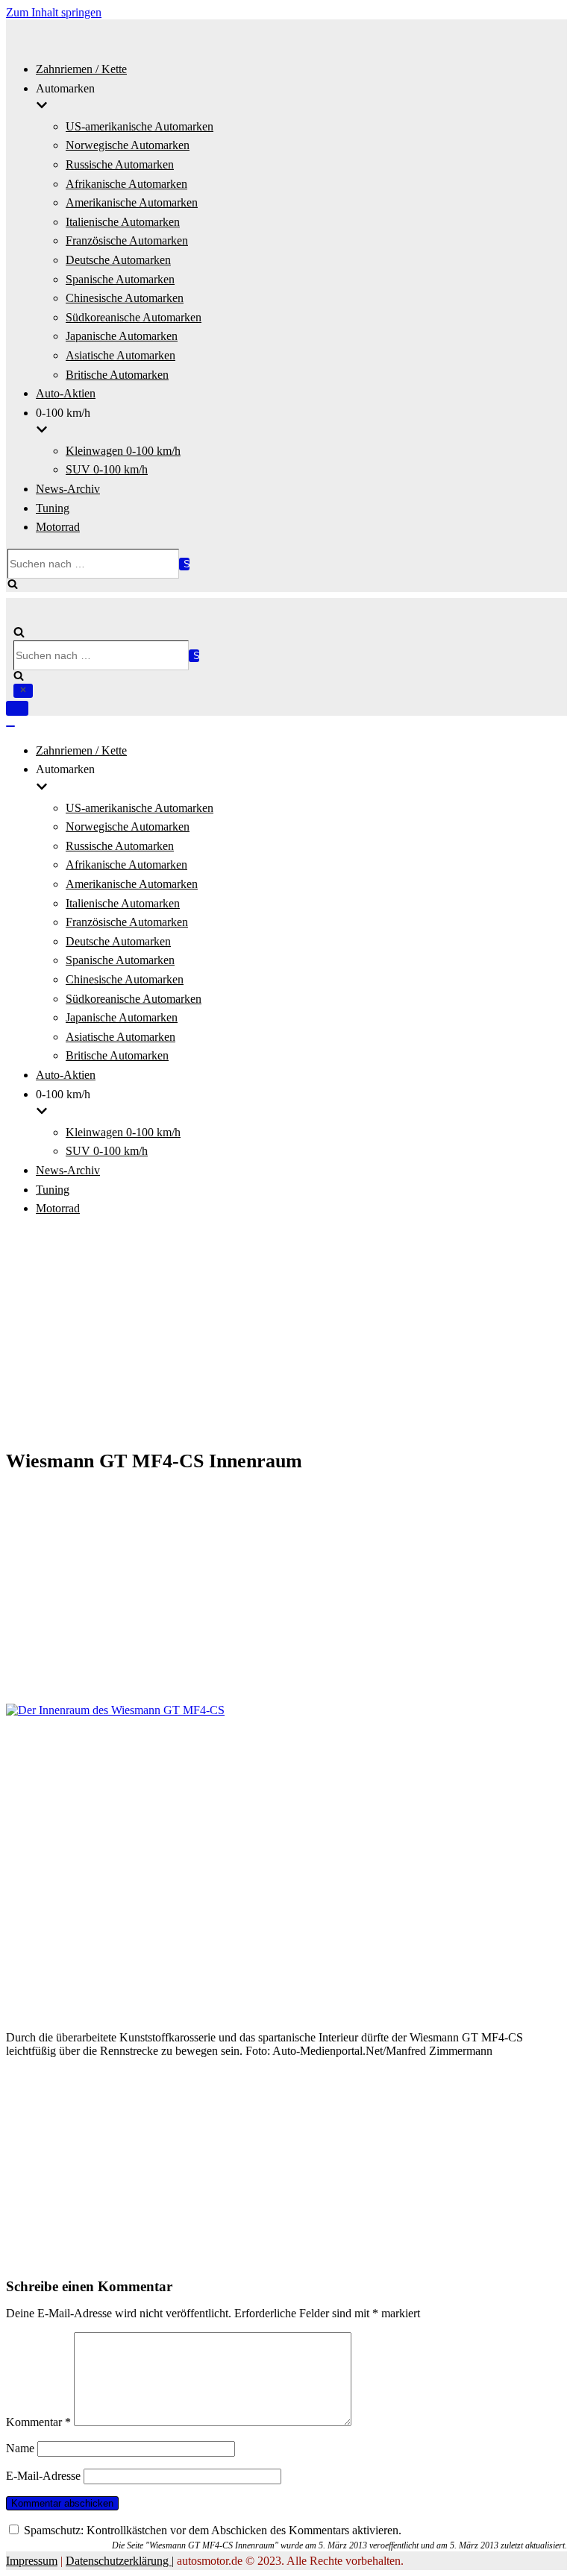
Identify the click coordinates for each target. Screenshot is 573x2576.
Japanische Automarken (122, 336)
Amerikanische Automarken (132, 202)
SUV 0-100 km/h (107, 469)
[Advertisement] (286, 1335)
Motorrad (58, 527)
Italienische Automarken (123, 222)
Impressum (32, 2561)
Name (20, 2448)
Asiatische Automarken (120, 355)
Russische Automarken (120, 164)
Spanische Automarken (120, 279)
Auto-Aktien (66, 393)
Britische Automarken (117, 375)
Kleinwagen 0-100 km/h (123, 451)
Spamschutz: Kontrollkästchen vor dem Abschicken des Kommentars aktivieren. (211, 2530)
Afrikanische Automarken (126, 184)
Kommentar (38, 2422)
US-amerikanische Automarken (140, 126)
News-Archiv (68, 489)
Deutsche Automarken (118, 260)
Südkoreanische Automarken (134, 317)
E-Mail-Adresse (43, 2476)
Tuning (53, 508)
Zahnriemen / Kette (81, 69)
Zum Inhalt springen (54, 12)
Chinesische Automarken (125, 298)
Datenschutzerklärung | (120, 2561)
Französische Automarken (127, 240)
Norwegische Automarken (128, 145)
